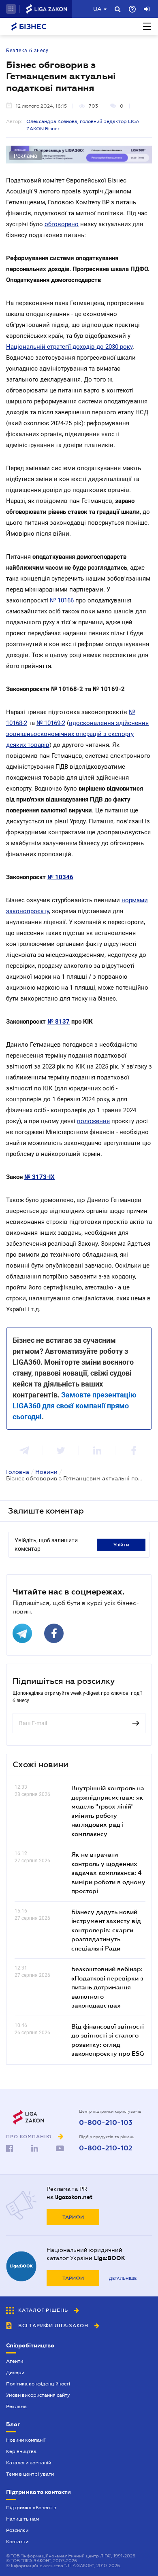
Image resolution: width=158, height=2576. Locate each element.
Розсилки (17, 2530)
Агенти (15, 2361)
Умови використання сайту (38, 2395)
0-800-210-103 (106, 2123)
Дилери (15, 2372)
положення (93, 1121)
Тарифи (73, 2217)
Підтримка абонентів (31, 2508)
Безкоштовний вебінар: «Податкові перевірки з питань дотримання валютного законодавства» (107, 1987)
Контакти (17, 2542)
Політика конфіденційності (38, 2384)
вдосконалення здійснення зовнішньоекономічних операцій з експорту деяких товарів (77, 734)
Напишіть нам (22, 2519)
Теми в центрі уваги (30, 2474)
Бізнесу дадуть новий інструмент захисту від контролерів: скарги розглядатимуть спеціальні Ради (106, 1930)
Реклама (16, 2406)
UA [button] (97, 9)
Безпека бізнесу (27, 51)
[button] (11, 9)
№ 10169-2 (51, 723)
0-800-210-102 (106, 2148)
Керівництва (21, 2451)
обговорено (62, 224)
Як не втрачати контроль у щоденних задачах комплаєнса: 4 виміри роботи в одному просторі (108, 1872)
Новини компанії (26, 2440)
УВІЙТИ (121, 1545)
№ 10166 (61, 600)
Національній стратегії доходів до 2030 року (69, 347)
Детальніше (123, 2278)
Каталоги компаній (29, 2463)
